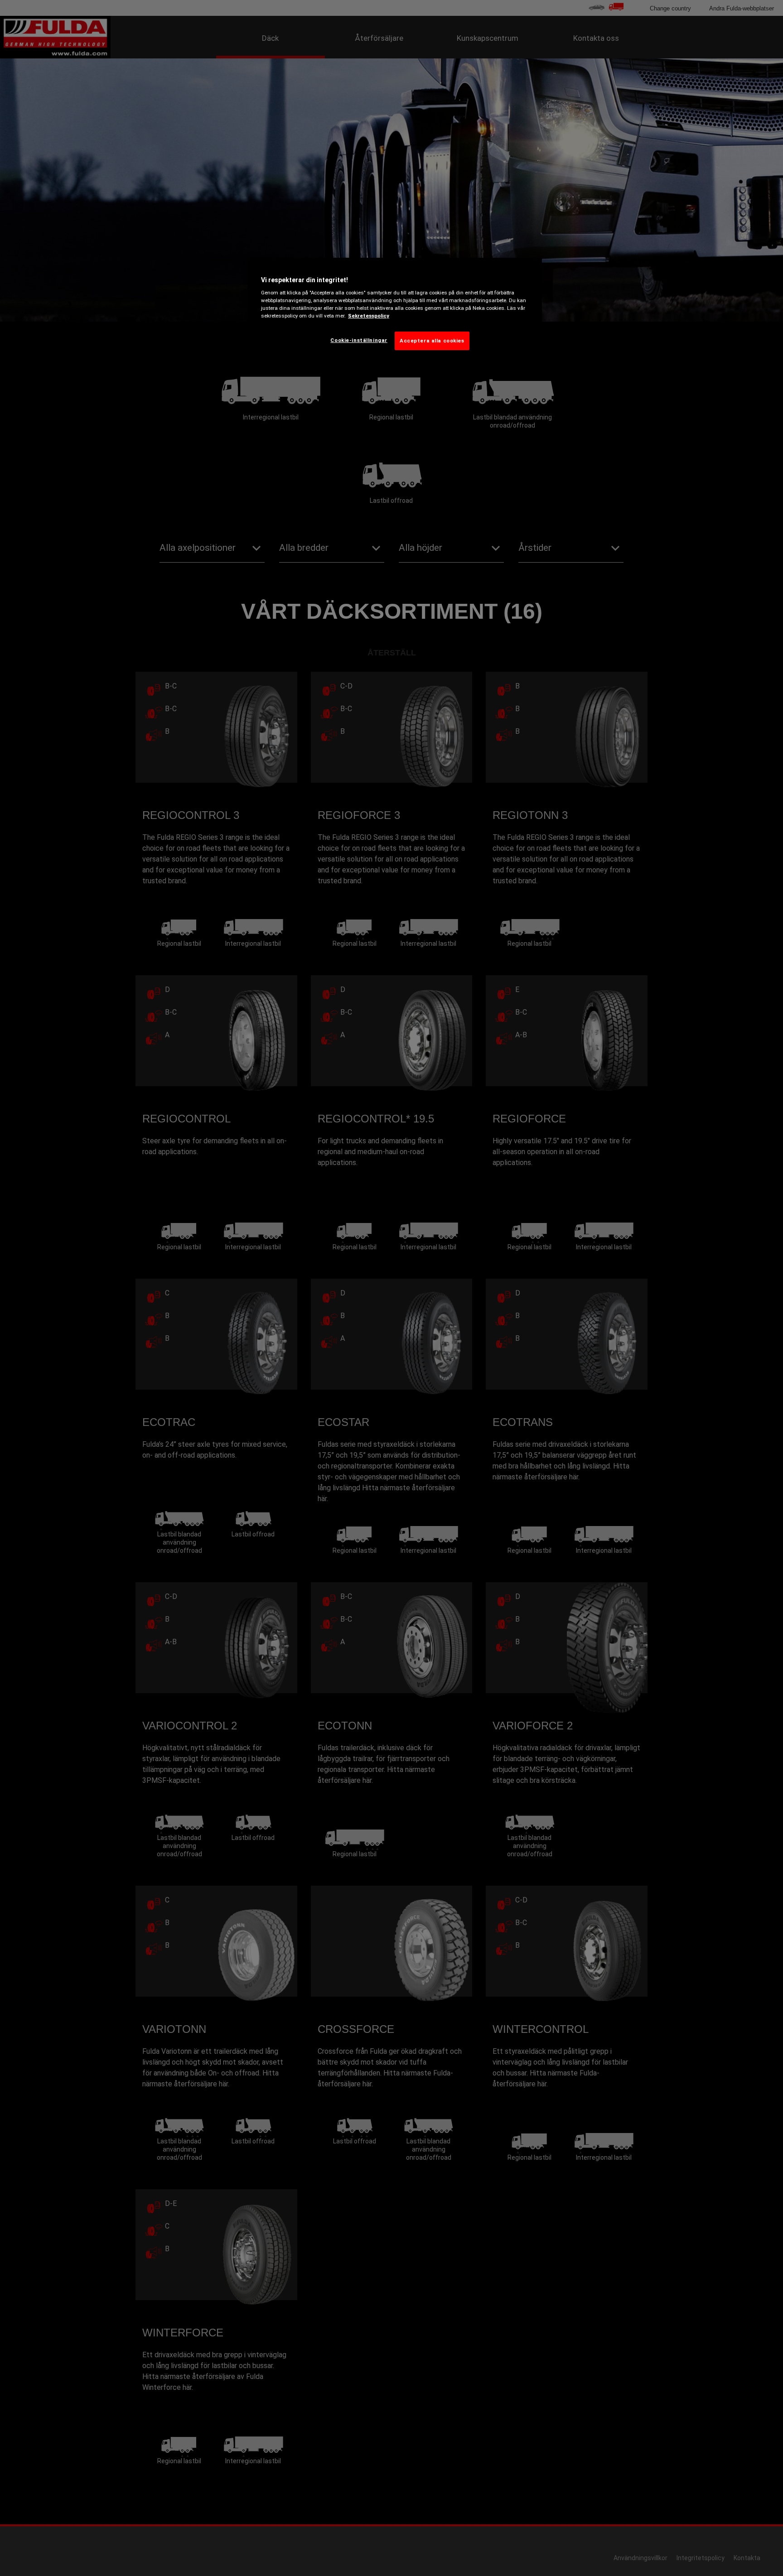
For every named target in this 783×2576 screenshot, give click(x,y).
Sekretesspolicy (369, 316)
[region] (395, 311)
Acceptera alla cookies (432, 341)
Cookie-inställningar (359, 340)
